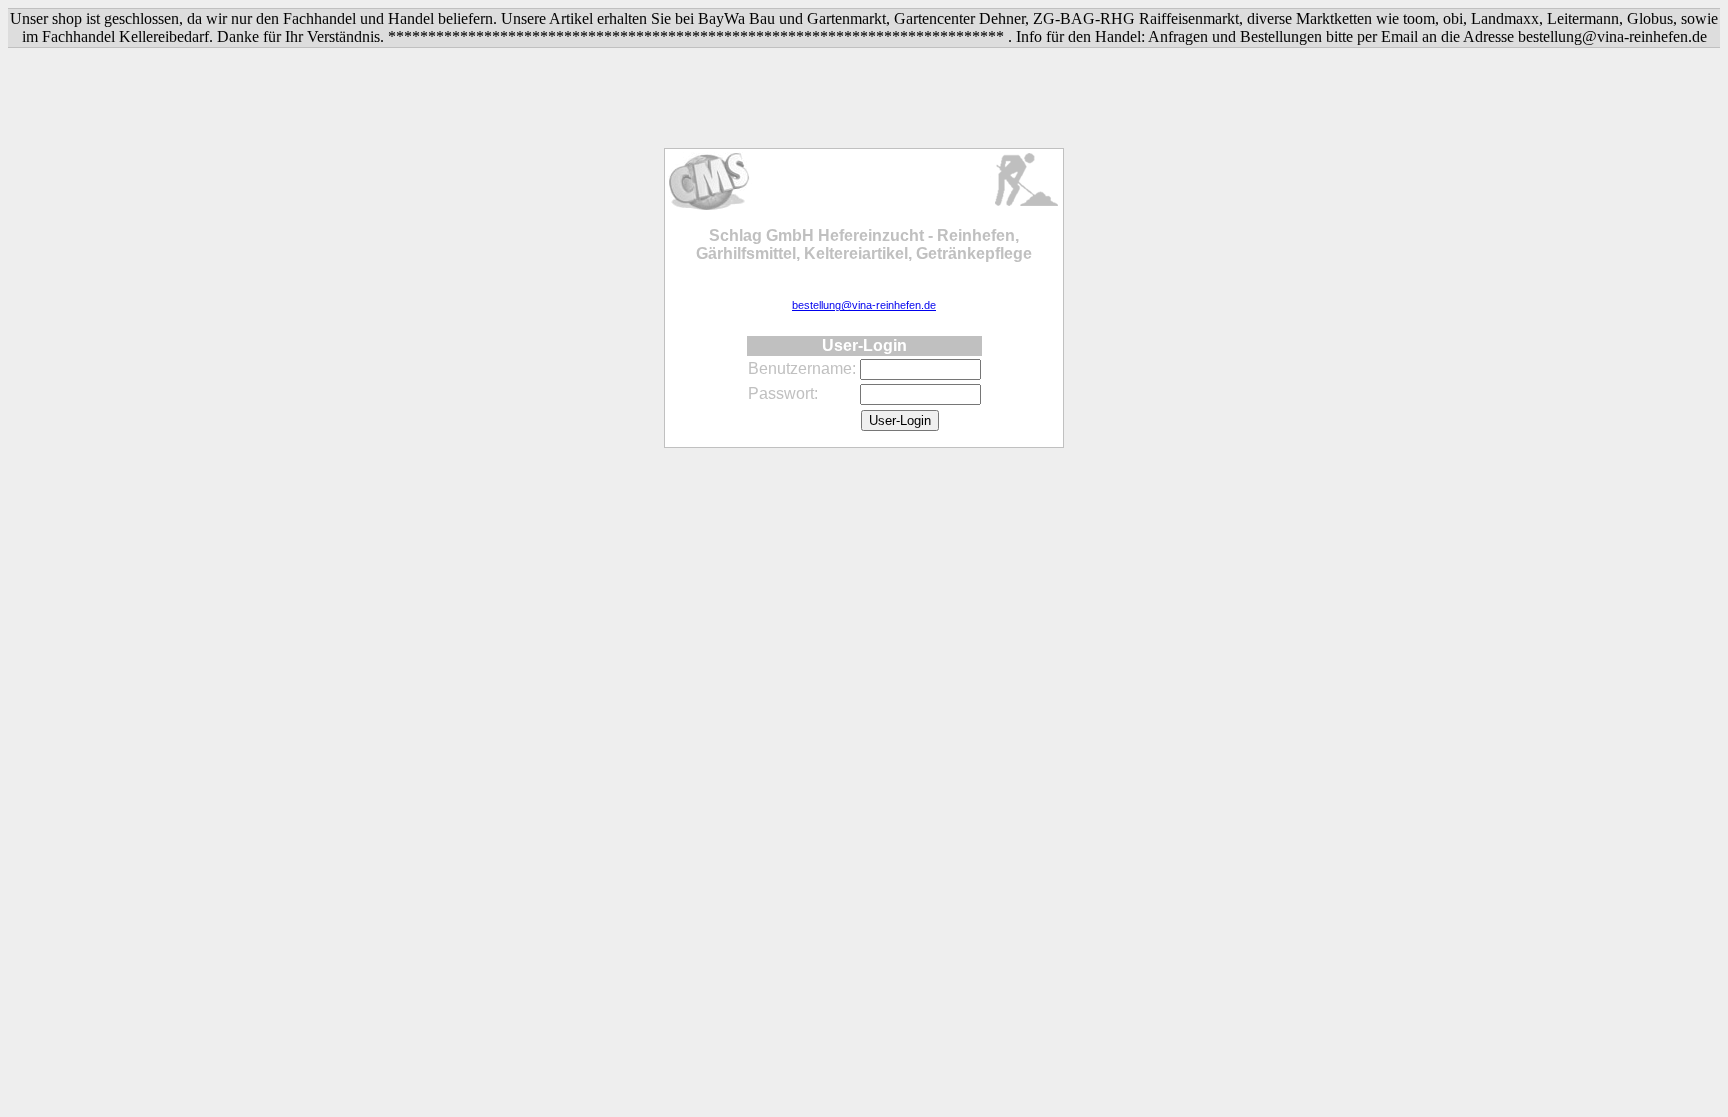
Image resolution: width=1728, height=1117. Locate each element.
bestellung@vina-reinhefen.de (864, 305)
